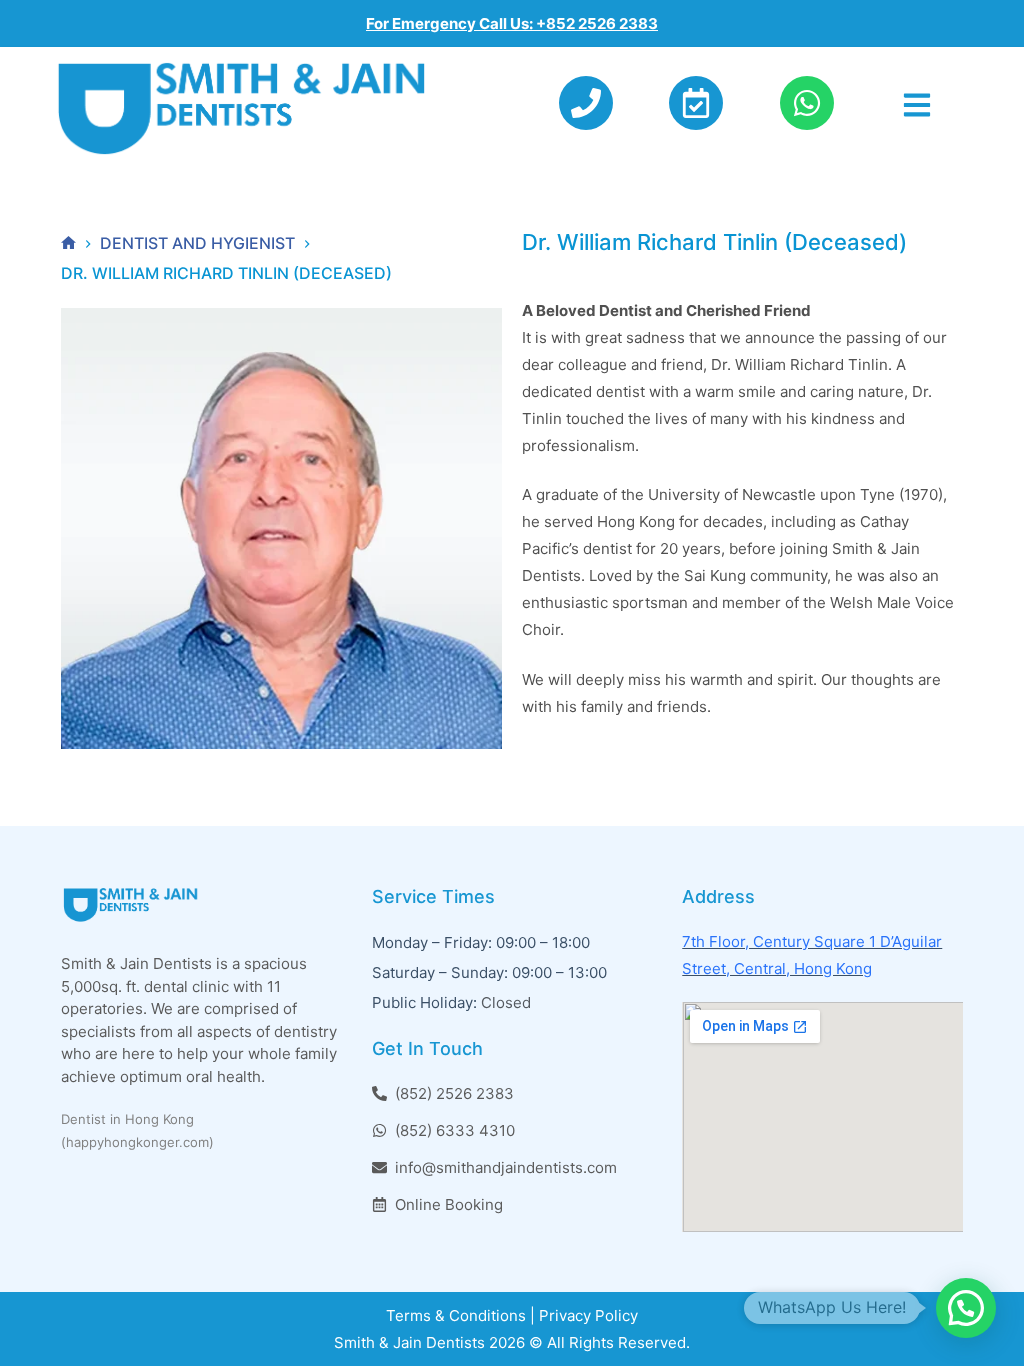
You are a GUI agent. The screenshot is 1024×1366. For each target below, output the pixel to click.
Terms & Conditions (456, 1315)
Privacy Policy (588, 1315)
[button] (966, 1308)
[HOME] (68, 243)
